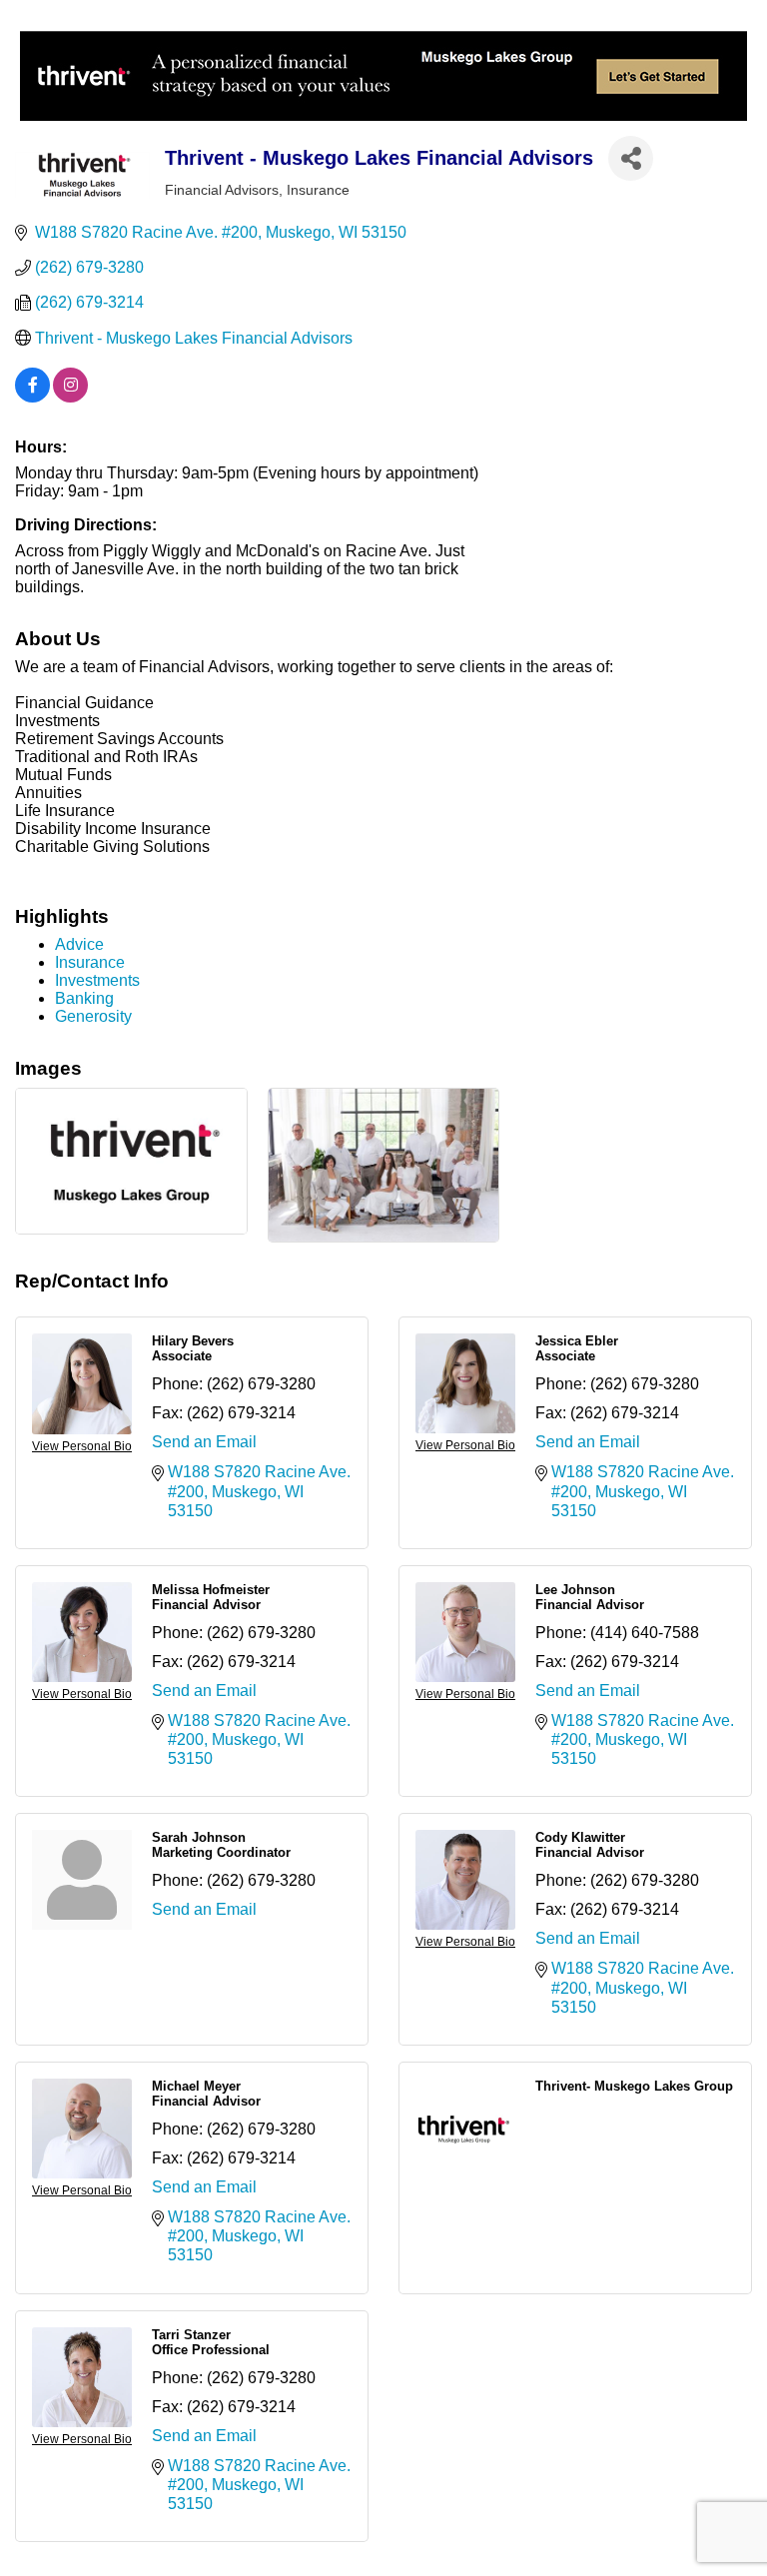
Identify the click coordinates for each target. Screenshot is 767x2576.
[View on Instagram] (70, 397)
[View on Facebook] (32, 397)
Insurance (90, 962)
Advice (79, 944)
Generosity (93, 1016)
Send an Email (204, 1442)
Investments (97, 980)
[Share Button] (631, 158)
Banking (84, 998)
